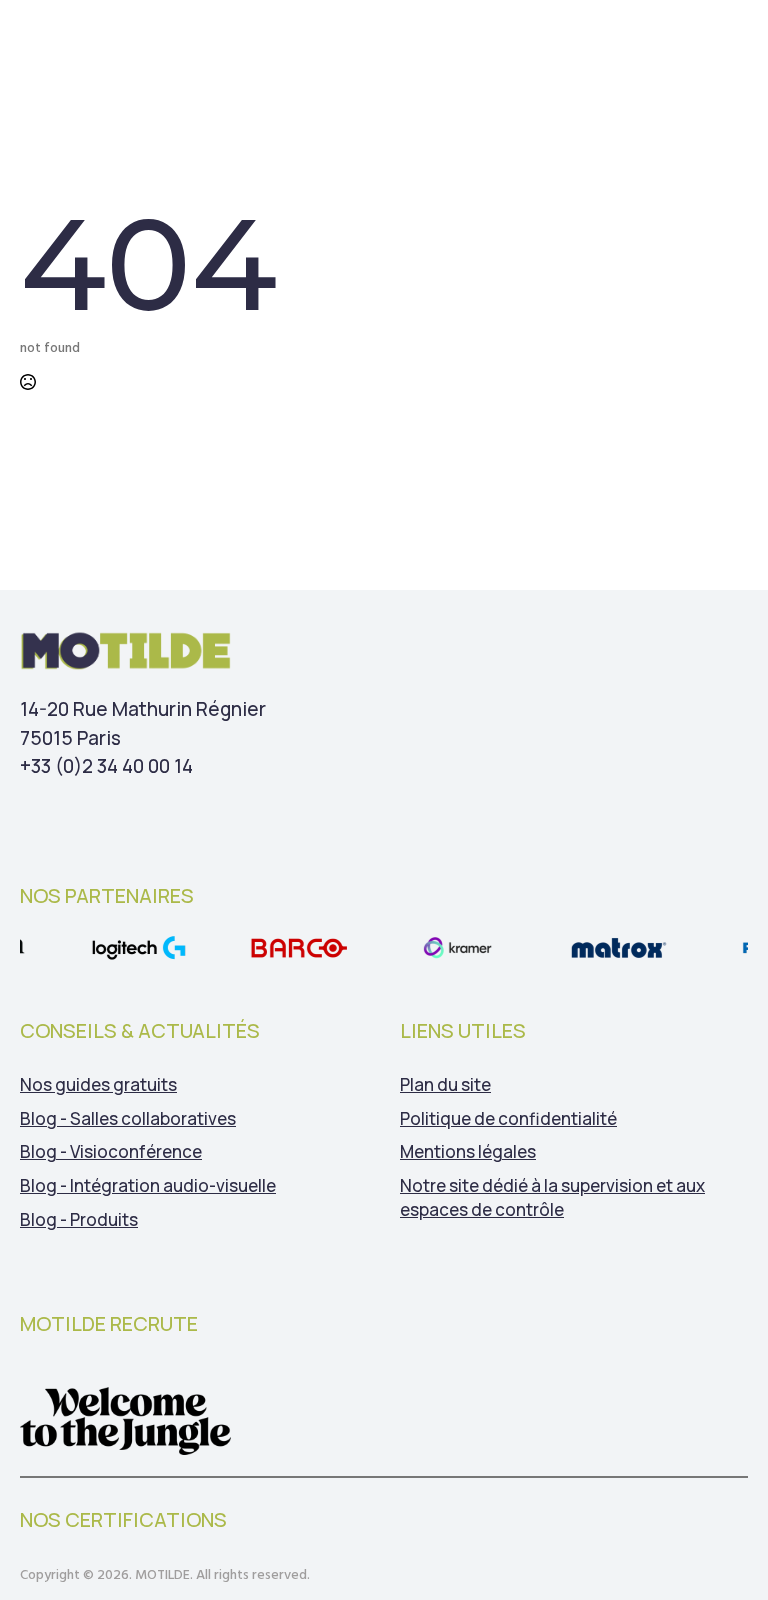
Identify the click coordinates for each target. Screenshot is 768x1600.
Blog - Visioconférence (111, 1151)
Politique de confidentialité (508, 1118)
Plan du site (445, 1084)
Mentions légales (468, 1151)
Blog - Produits (79, 1219)
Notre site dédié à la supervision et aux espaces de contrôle (552, 1197)
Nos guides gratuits (98, 1084)
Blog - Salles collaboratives (128, 1118)
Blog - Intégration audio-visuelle (148, 1185)
